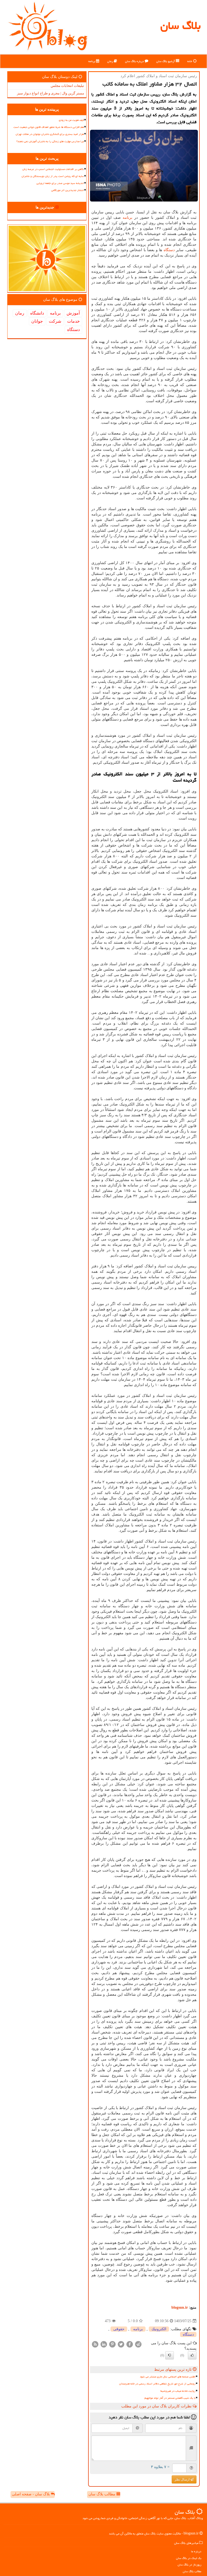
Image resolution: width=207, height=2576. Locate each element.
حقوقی (119, 2329)
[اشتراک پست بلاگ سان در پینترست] (112, 2344)
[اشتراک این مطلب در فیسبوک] (130, 2344)
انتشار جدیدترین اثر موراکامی (68, 190)
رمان (111, 61)
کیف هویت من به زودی (71, 120)
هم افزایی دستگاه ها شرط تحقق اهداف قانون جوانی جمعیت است (49, 127)
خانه (190, 61)
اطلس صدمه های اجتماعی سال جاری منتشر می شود (168, 2377)
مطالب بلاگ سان (102, 2494)
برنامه (92, 61)
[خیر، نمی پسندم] (170, 2355)
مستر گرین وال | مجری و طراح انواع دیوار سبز (51, 93)
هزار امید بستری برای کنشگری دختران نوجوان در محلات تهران (50, 134)
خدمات (73, 321)
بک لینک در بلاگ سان (189, 2558)
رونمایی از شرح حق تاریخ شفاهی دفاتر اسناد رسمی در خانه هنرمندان (157, 2384)
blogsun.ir (180, 2307)
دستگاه (169, 250)
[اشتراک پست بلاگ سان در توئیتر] (121, 2344)
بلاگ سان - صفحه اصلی (31, 2494)
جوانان (37, 321)
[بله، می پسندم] (192, 2355)
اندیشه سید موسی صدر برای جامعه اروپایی (60, 183)
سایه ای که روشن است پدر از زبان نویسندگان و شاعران (53, 176)
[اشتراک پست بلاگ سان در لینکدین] (104, 2344)
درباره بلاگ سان (135, 61)
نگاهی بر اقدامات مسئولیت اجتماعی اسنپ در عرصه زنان (53, 169)
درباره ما (196, 2551)
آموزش (73, 313)
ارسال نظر (182, 2479)
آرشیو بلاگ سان (166, 61)
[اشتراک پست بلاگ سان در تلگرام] (138, 2344)
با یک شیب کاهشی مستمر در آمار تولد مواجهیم (170, 2398)
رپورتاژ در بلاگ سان (189, 2565)
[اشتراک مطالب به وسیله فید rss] (95, 2344)
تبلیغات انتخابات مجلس (67, 86)
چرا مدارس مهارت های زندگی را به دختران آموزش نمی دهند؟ (50, 141)
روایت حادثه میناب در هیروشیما (178, 2391)
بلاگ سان (180, 25)
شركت (55, 321)
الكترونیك (159, 2329)
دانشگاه (37, 313)
